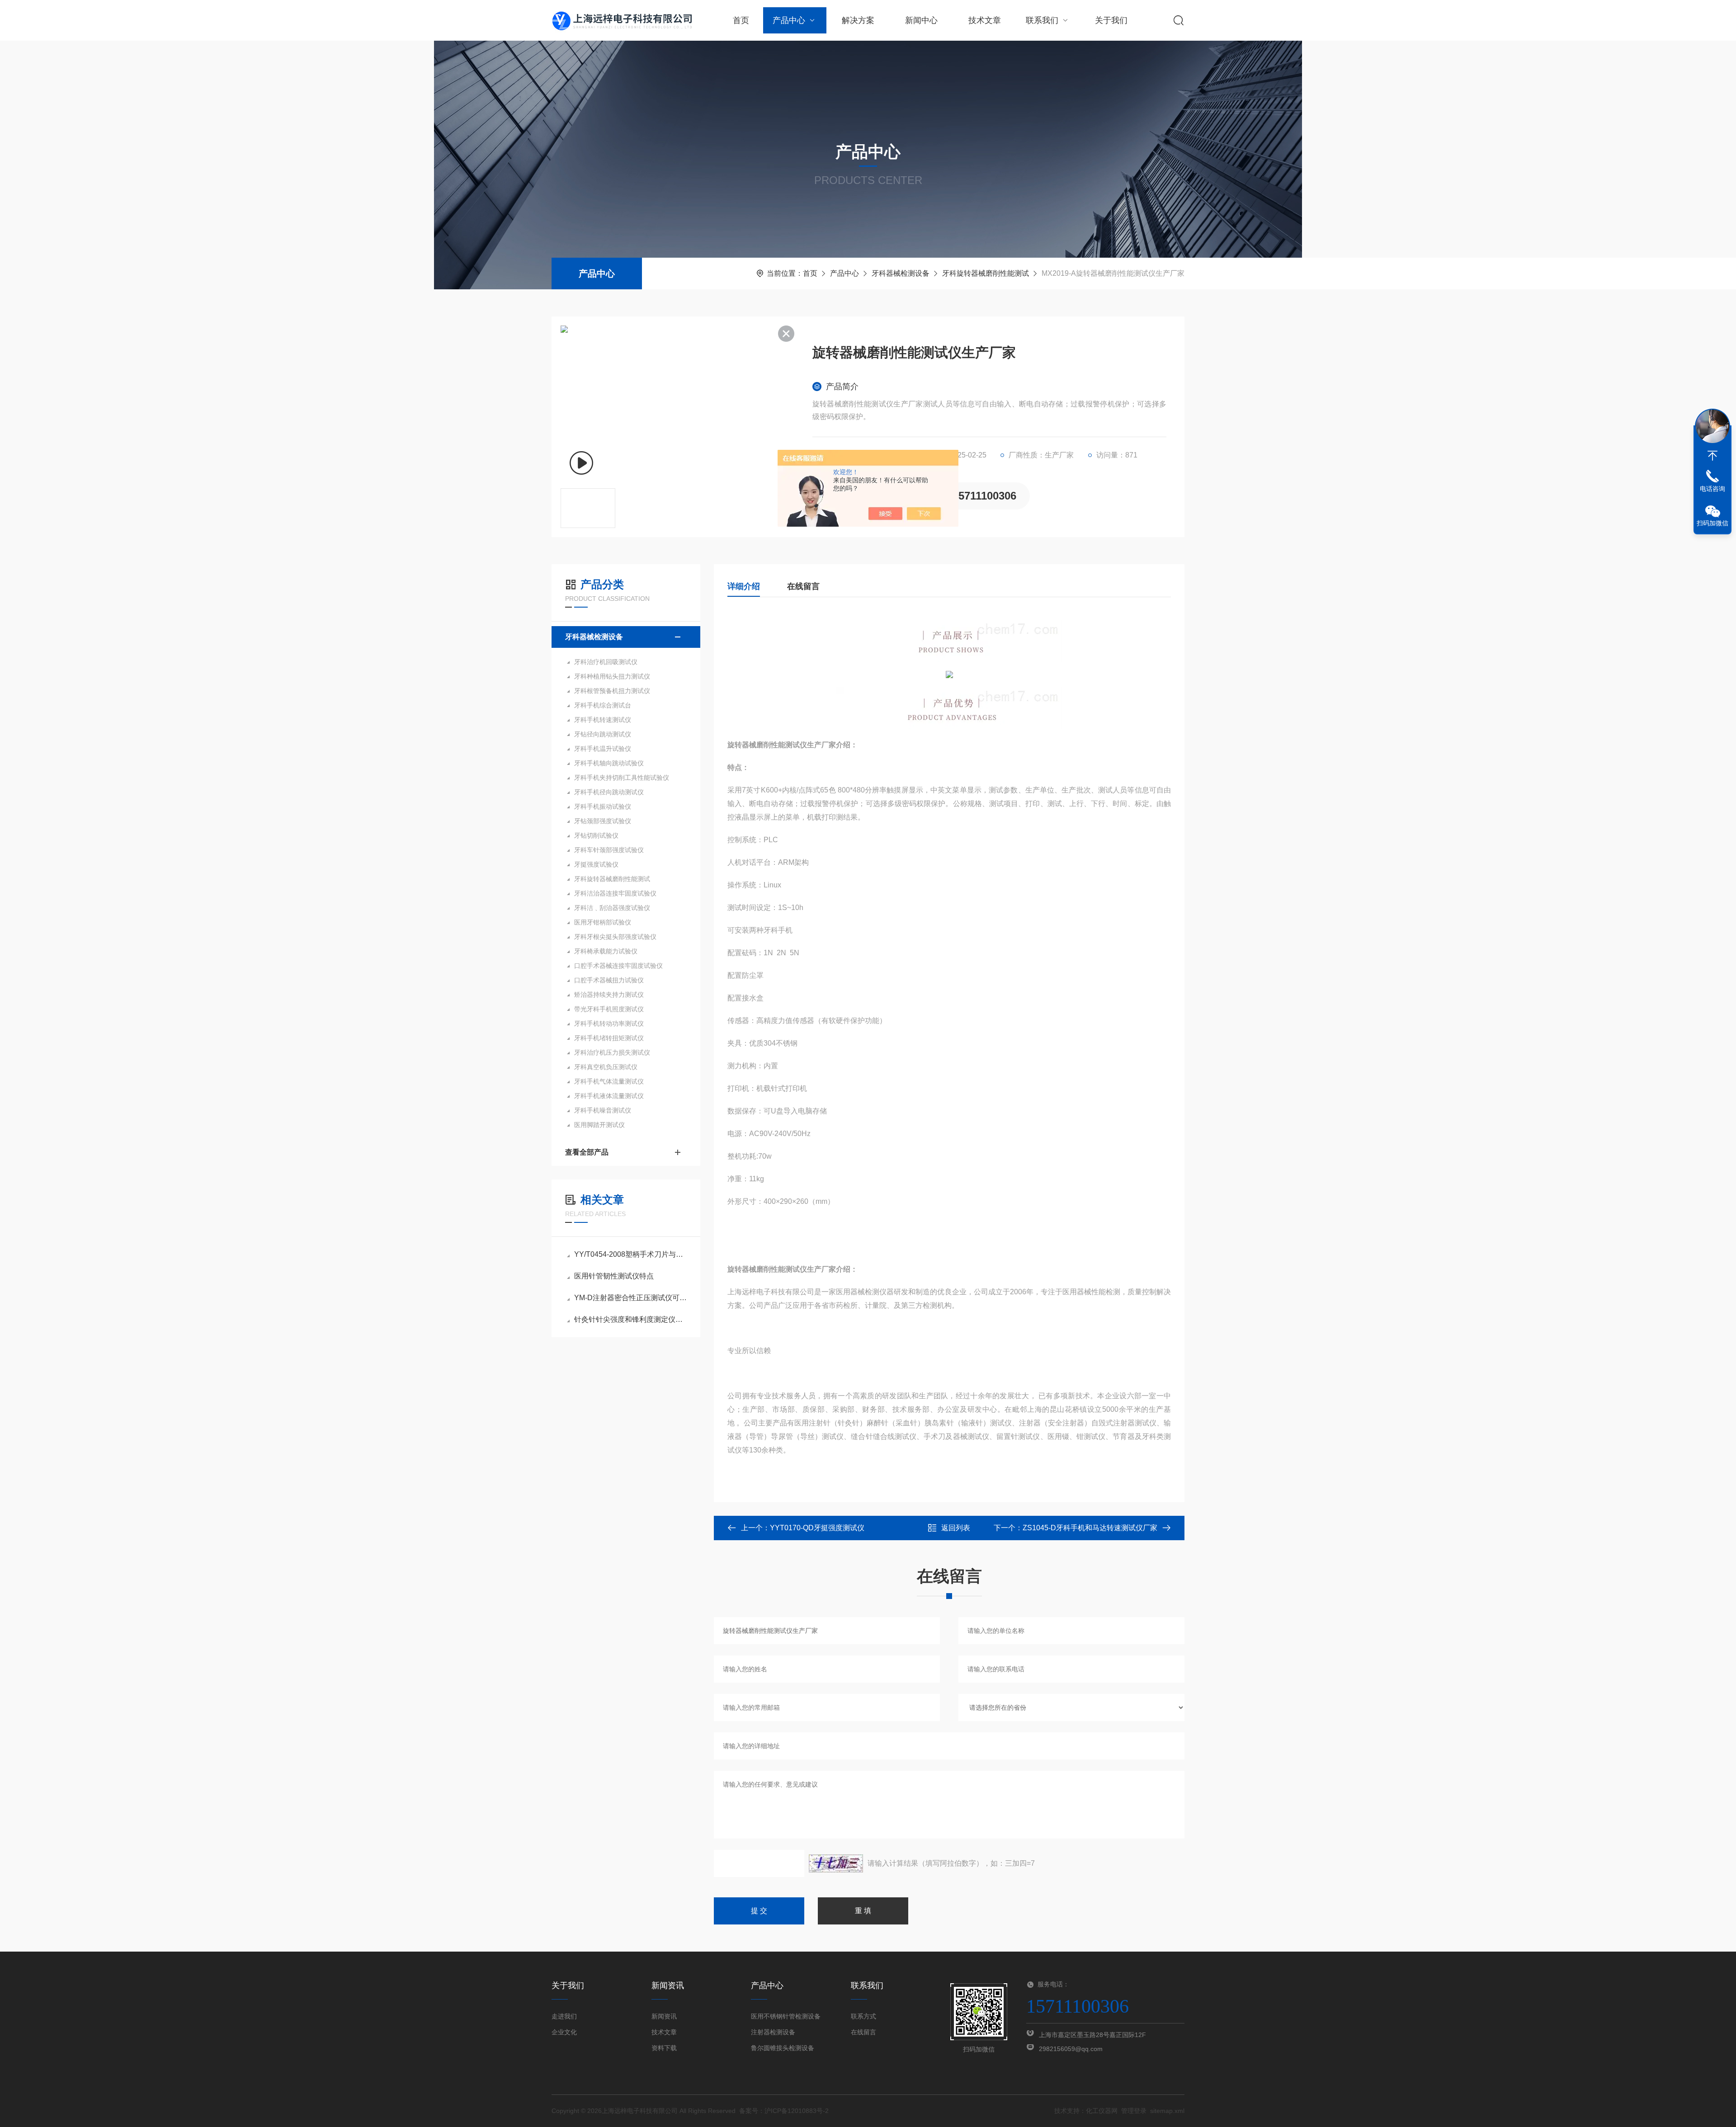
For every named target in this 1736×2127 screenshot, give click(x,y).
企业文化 (564, 2032)
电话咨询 (1712, 489)
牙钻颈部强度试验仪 (603, 821)
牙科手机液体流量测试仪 (609, 1096)
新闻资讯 (664, 2016)
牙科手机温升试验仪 (603, 749)
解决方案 (858, 20)
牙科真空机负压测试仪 (606, 1067)
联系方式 (863, 2016)
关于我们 (1111, 20)
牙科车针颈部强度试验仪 (609, 850)
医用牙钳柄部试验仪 (603, 922)
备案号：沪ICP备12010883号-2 (784, 2111)
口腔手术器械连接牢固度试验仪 (618, 966)
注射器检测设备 (773, 2032)
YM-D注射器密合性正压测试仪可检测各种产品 (630, 1298)
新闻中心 (921, 20)
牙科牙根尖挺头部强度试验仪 (615, 937)
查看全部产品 (587, 1152)
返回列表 (956, 1528)
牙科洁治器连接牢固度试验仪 (615, 893)
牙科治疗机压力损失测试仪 (612, 1052)
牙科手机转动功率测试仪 (609, 1023)
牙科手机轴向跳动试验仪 (609, 763)
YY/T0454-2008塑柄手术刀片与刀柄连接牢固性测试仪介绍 (630, 1254)
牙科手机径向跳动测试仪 (609, 792)
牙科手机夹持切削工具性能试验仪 (622, 778)
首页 (741, 20)
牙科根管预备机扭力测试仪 (612, 691)
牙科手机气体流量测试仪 (609, 1081)
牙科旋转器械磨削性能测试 (986, 273)
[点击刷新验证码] (836, 1863)
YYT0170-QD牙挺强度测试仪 (817, 1528)
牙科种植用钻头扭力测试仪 (612, 676)
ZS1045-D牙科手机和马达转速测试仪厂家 (1090, 1528)
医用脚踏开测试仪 (599, 1125)
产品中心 (789, 20)
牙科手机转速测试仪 (603, 720)
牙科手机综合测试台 (603, 705)
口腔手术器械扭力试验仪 (609, 980)
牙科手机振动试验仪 (603, 806)
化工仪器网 (1102, 2111)
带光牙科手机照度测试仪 (609, 1009)
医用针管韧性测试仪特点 (614, 1276)
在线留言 (803, 586)
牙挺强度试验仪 (596, 864)
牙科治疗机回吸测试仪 (606, 662)
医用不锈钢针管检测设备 (786, 2016)
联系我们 (1042, 20)
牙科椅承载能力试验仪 (606, 951)
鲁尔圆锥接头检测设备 (783, 2048)
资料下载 (664, 2048)
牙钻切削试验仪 (596, 835)
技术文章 (985, 20)
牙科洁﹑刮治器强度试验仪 (612, 908)
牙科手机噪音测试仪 (603, 1110)
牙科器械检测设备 (901, 273)
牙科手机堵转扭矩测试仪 (609, 1038)
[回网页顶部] (1712, 456)
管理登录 (1134, 2111)
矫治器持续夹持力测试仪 (609, 995)
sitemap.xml (1167, 2111)
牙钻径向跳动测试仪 (603, 734)
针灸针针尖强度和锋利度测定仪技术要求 (630, 1319)
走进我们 (564, 2016)
